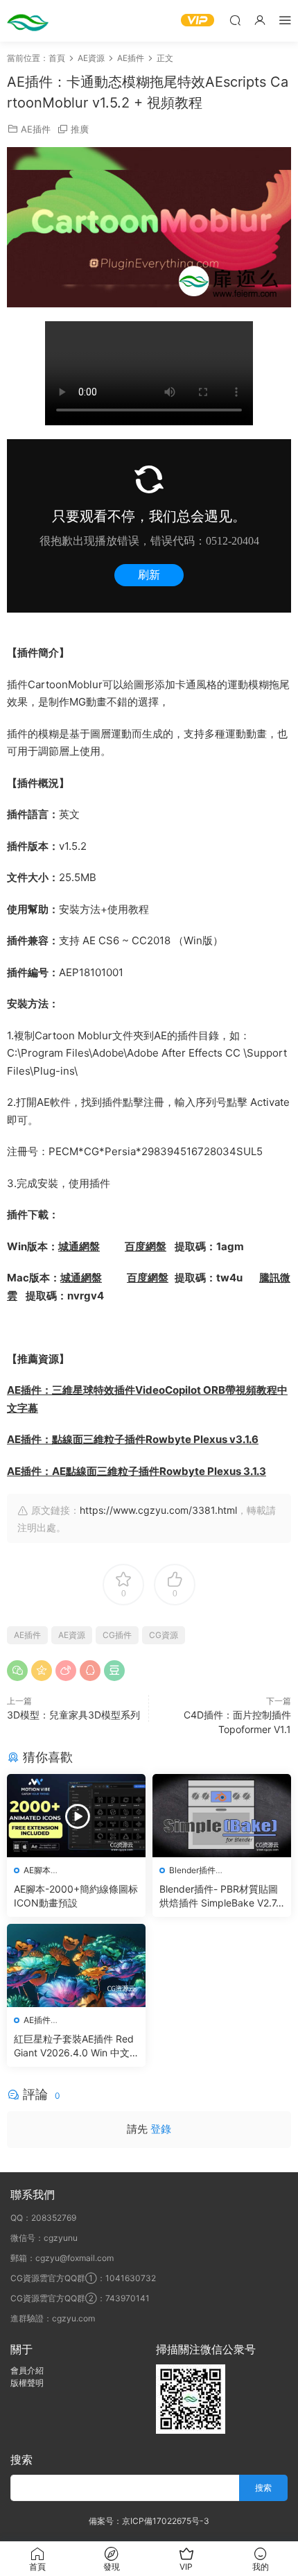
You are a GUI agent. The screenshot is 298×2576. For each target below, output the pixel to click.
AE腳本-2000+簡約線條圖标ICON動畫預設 (76, 1896)
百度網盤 (146, 1246)
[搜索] (235, 20)
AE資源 (72, 1635)
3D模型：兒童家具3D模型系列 (73, 1715)
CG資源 (164, 1635)
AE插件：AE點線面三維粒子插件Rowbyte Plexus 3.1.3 (137, 1471)
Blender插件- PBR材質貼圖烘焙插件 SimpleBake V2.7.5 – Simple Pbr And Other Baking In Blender (221, 1896)
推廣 (80, 129)
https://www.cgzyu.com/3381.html (158, 1510)
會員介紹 (27, 2370)
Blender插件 (192, 1870)
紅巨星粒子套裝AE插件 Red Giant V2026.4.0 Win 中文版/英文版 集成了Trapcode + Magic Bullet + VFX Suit (74, 2046)
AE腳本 (37, 1870)
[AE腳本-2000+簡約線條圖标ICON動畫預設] (76, 1816)
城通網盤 (79, 1246)
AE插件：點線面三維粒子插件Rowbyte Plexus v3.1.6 (133, 1439)
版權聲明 (27, 2383)
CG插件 (117, 1635)
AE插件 (36, 129)
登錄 (161, 2129)
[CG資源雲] (28, 21)
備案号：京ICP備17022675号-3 (149, 2521)
